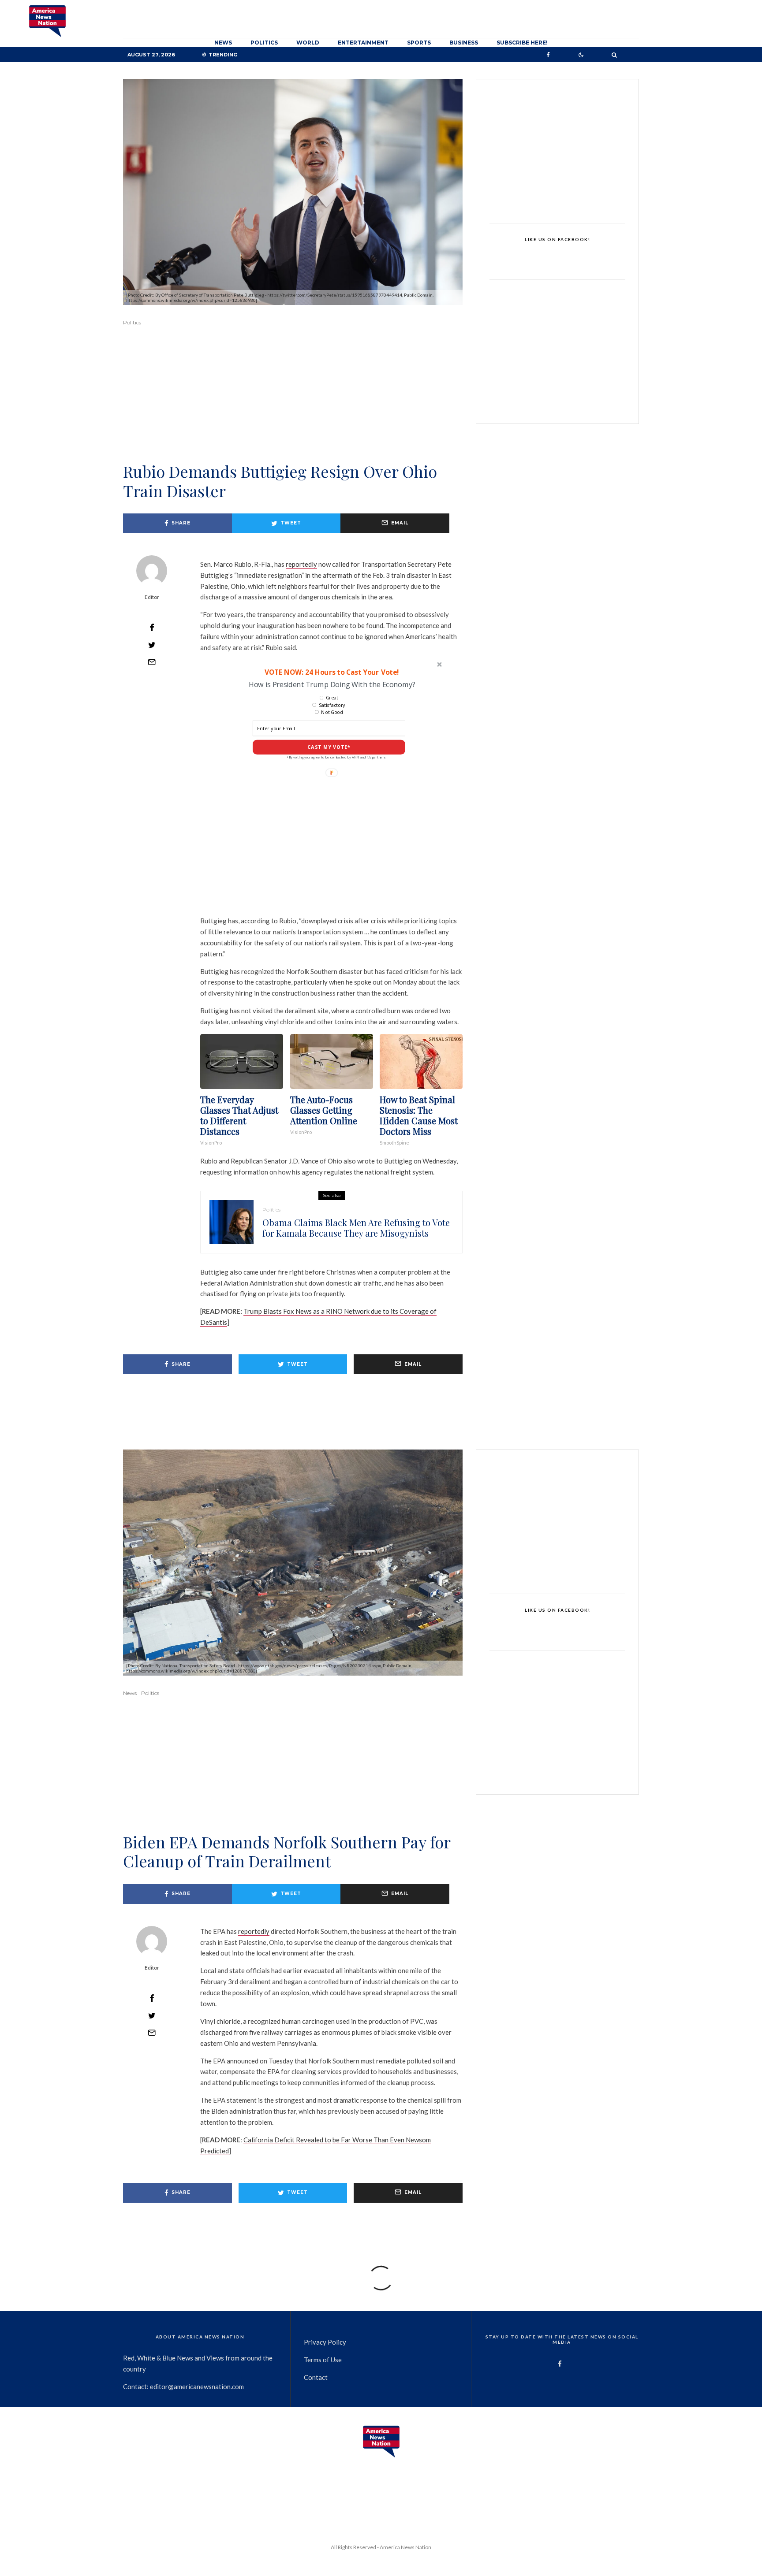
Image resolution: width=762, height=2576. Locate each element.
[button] (331, 672)
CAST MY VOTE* (329, 747)
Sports (419, 43)
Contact (316, 2377)
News (223, 43)
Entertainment (363, 43)
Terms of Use (323, 2360)
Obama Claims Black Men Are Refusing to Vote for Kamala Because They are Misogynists (356, 1228)
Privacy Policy (325, 2342)
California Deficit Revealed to (287, 2140)
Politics (264, 43)
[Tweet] (152, 645)
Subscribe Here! (522, 43)
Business (464, 43)
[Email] (152, 662)
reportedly (301, 564)
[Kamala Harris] (232, 1222)
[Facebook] (548, 55)
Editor (152, 597)
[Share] (152, 628)
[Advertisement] (293, 406)
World (308, 43)
